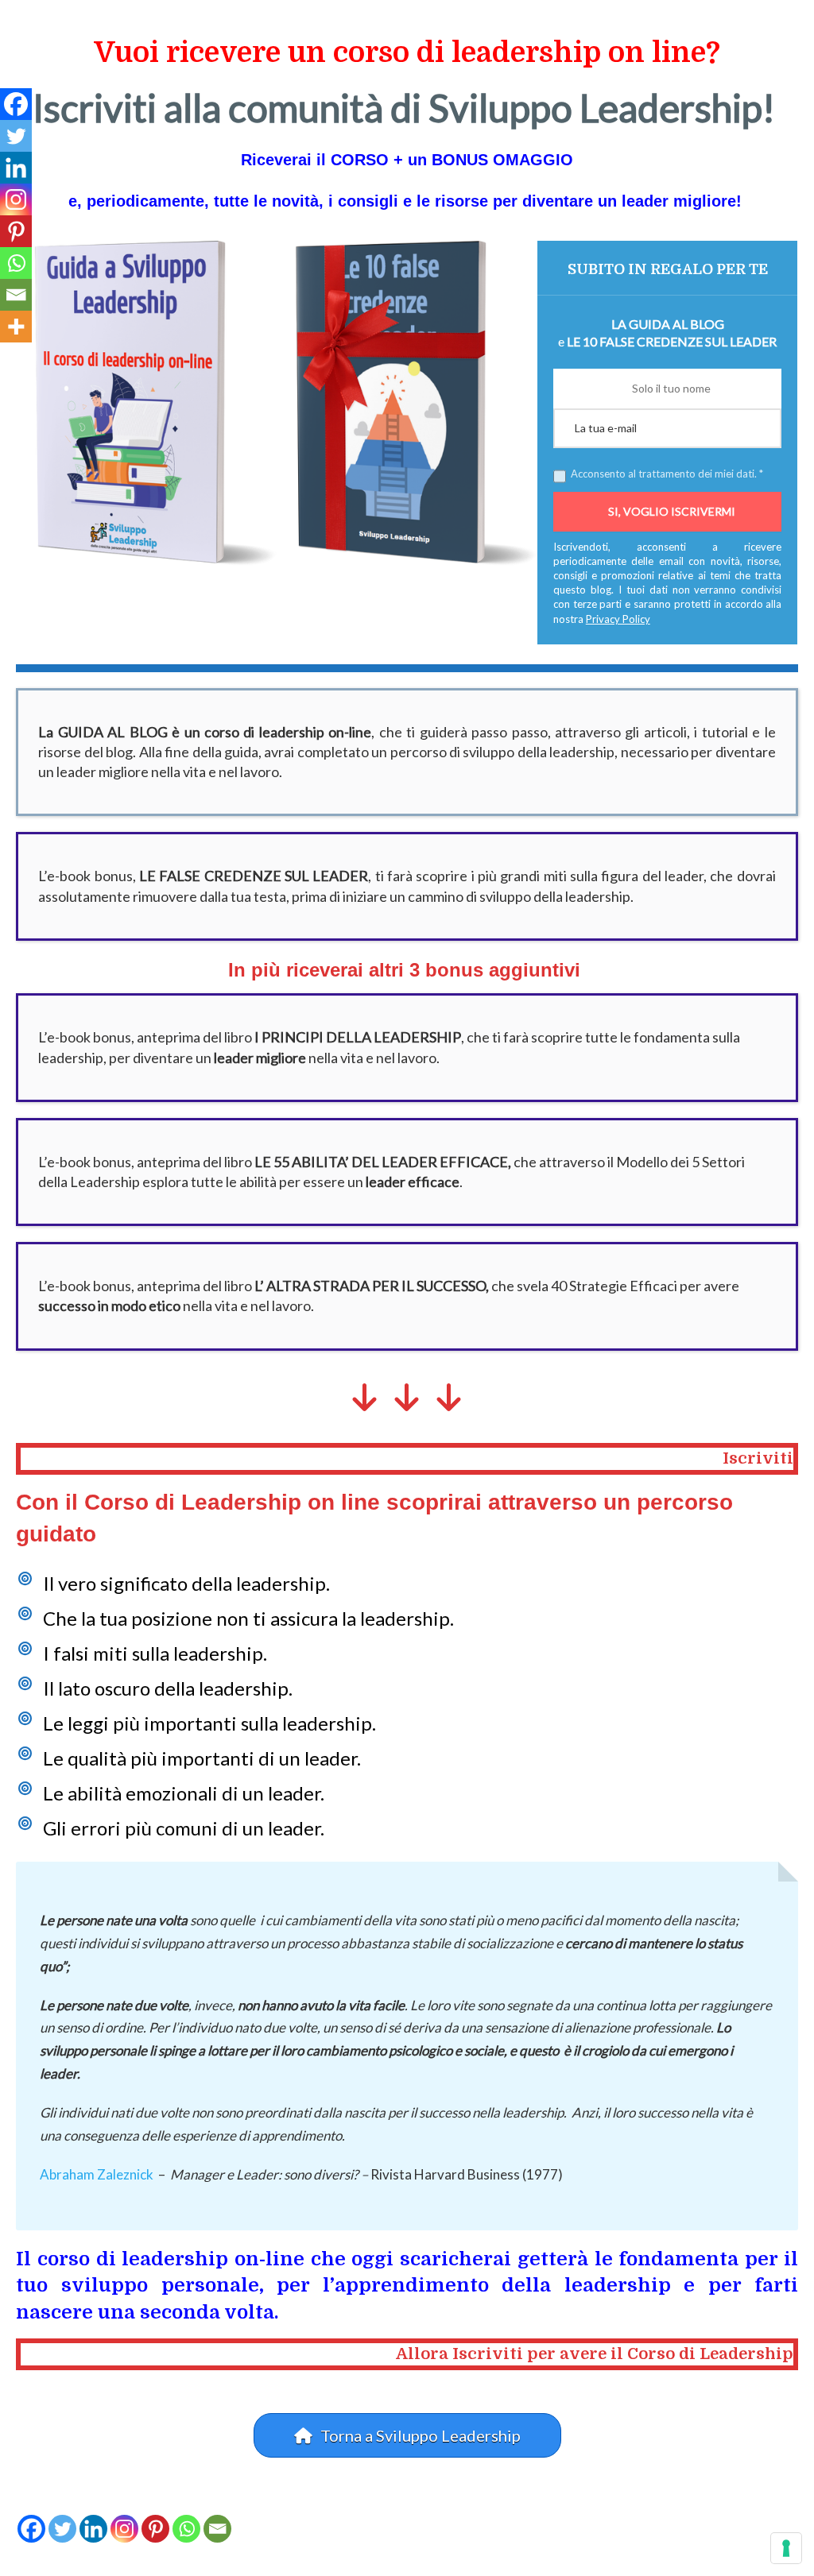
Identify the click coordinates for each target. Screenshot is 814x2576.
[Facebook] (31, 2529)
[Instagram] (124, 2529)
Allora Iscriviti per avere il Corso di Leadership (595, 2354)
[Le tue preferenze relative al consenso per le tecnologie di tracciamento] (786, 2548)
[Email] (217, 2529)
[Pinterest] (155, 2529)
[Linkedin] (93, 2529)
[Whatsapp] (186, 2529)
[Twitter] (62, 2529)
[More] (16, 327)
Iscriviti (758, 1458)
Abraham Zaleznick (97, 2174)
